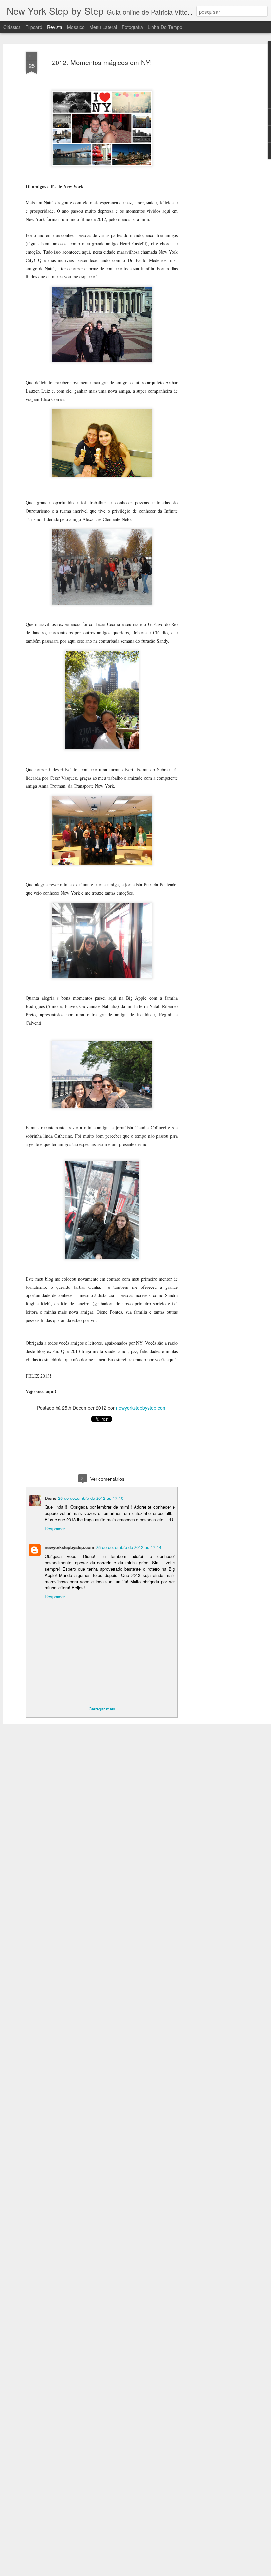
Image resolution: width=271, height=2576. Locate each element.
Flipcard (34, 27)
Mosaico (76, 27)
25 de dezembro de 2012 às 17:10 (91, 1498)
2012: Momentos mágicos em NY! (102, 62)
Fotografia (132, 27)
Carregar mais (102, 1709)
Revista (55, 27)
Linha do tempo (165, 27)
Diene (50, 1498)
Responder (55, 1528)
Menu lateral (103, 27)
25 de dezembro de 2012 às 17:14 (129, 1547)
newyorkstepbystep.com (141, 1408)
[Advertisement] (214, 156)
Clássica (12, 27)
